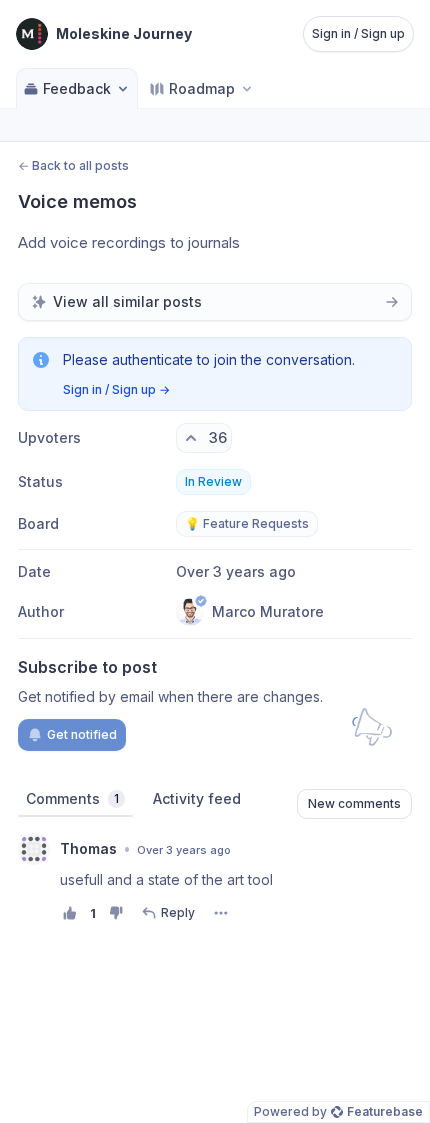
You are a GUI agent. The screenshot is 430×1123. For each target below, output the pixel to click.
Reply (178, 912)
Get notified (82, 734)
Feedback (77, 88)
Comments (72, 798)
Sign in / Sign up (358, 33)
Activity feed (197, 798)
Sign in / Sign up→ (116, 389)
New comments (354, 803)
